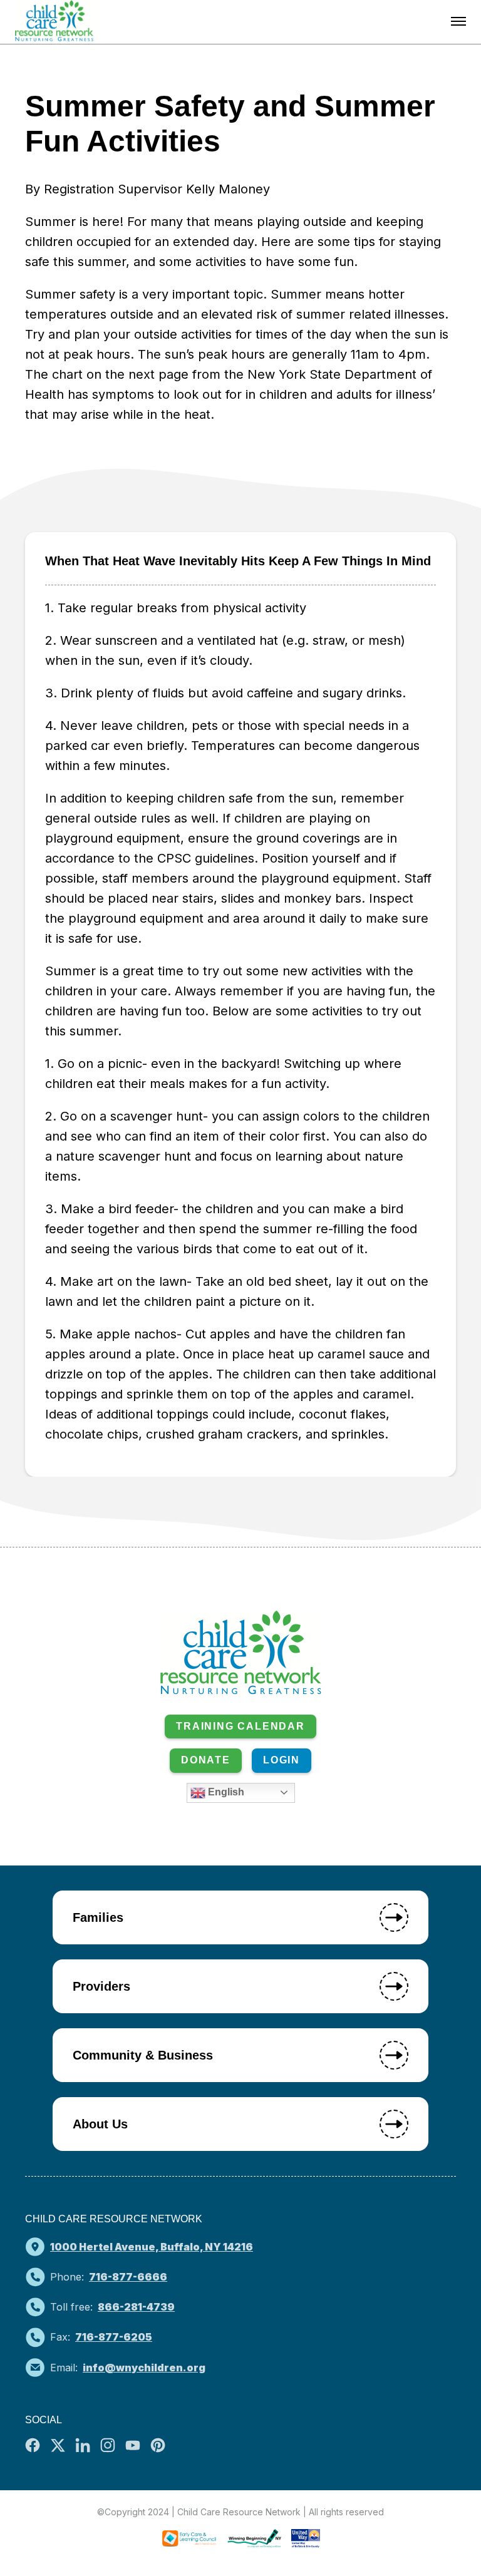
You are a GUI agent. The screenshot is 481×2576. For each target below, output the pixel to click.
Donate (206, 1760)
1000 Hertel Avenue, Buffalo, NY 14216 (152, 2247)
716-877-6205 (114, 2337)
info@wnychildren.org (144, 2368)
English (225, 1792)
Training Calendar (240, 1726)
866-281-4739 (136, 2307)
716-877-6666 (128, 2277)
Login (282, 1760)
